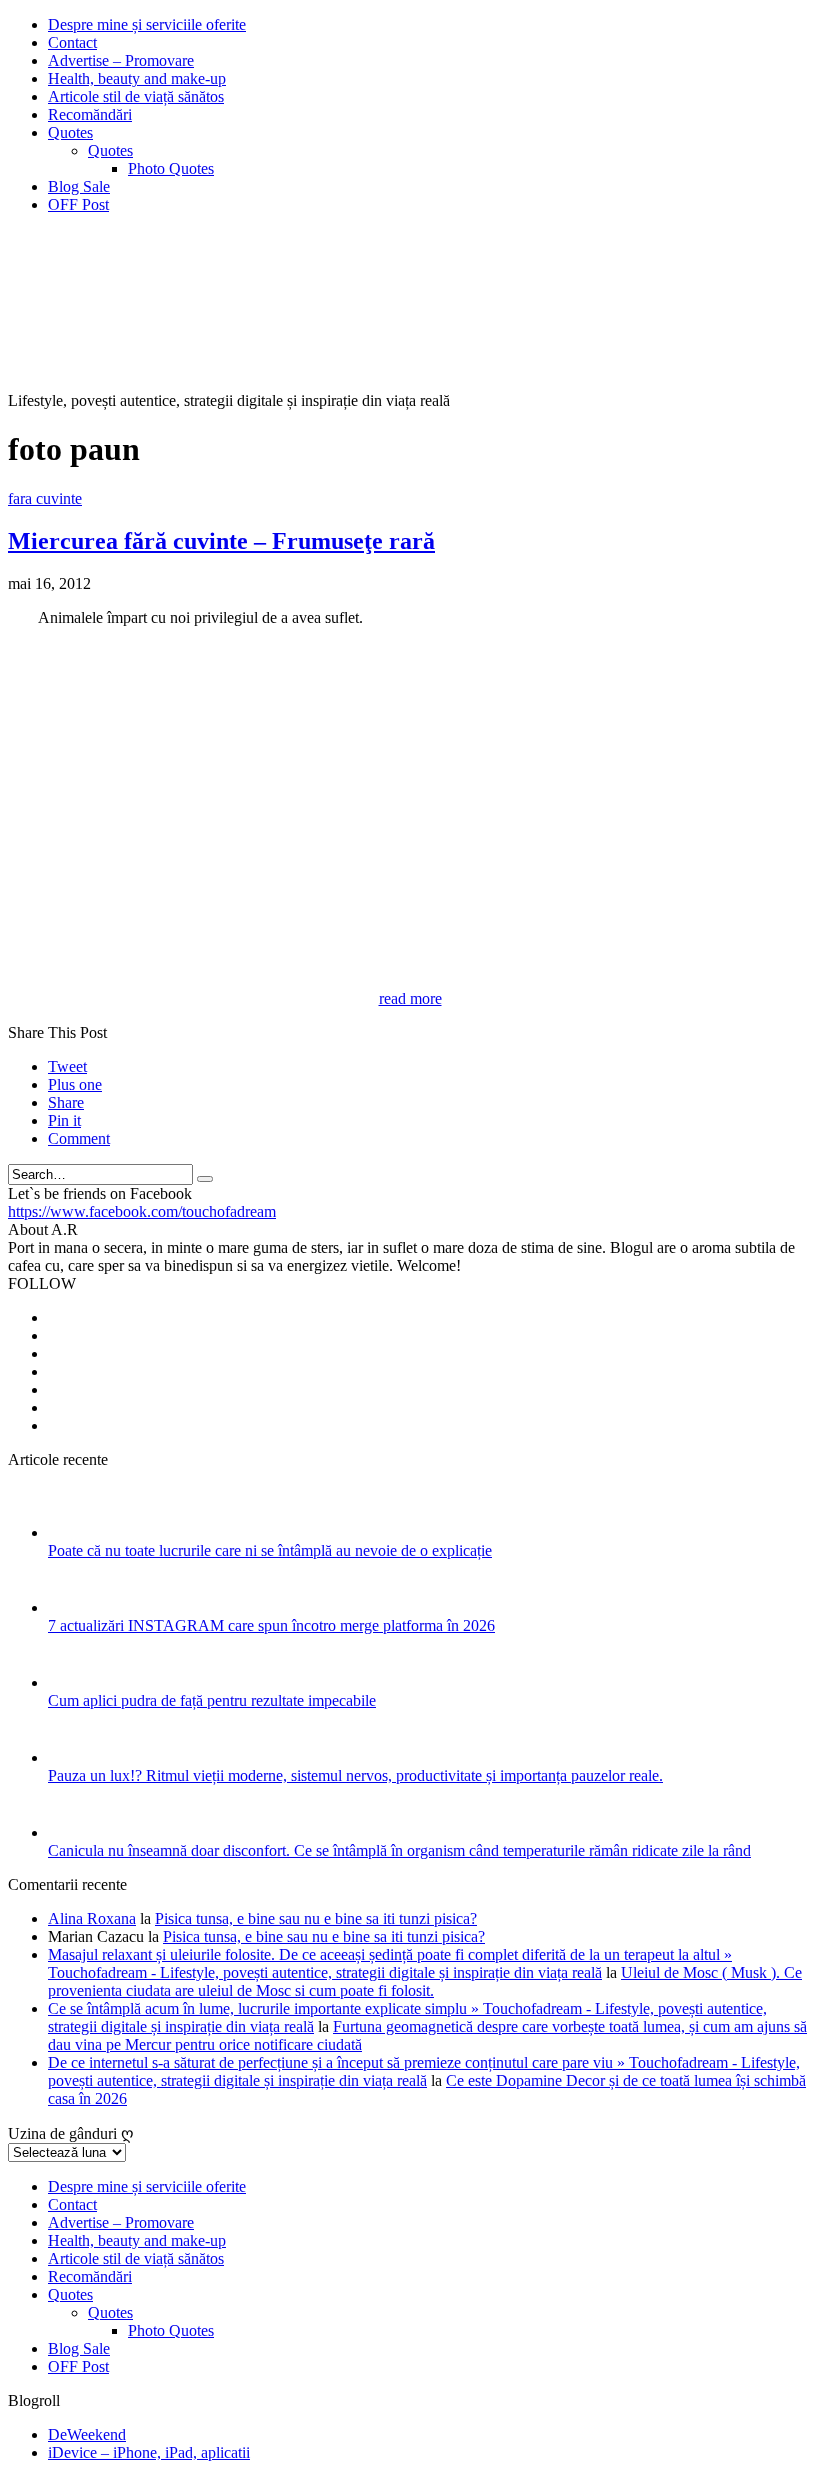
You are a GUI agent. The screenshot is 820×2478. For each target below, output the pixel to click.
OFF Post (78, 204)
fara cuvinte (45, 498)
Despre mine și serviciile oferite (147, 24)
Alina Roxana (92, 1918)
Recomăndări (90, 114)
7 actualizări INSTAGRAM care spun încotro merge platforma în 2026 (271, 1625)
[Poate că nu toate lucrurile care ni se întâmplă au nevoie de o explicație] (74, 1532)
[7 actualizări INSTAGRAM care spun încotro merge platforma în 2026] (74, 1607)
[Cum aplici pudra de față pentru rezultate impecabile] (74, 1682)
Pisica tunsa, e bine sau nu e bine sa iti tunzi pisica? (316, 1918)
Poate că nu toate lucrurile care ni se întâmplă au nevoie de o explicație (270, 1550)
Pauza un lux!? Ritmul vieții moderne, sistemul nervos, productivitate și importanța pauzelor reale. (355, 1775)
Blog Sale (79, 186)
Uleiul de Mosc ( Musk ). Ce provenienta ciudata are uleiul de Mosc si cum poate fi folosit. (425, 1981)
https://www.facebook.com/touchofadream (142, 1211)
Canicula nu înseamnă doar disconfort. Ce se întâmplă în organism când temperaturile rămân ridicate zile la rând (399, 1850)
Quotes (70, 132)
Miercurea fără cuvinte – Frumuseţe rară (221, 541)
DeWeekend (87, 2434)
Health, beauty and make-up (137, 78)
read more (410, 998)
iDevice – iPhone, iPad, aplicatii (149, 2452)
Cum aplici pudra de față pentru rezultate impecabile (212, 1700)
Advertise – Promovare (121, 60)
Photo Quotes (171, 168)
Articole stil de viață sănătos (136, 96)
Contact (72, 42)
